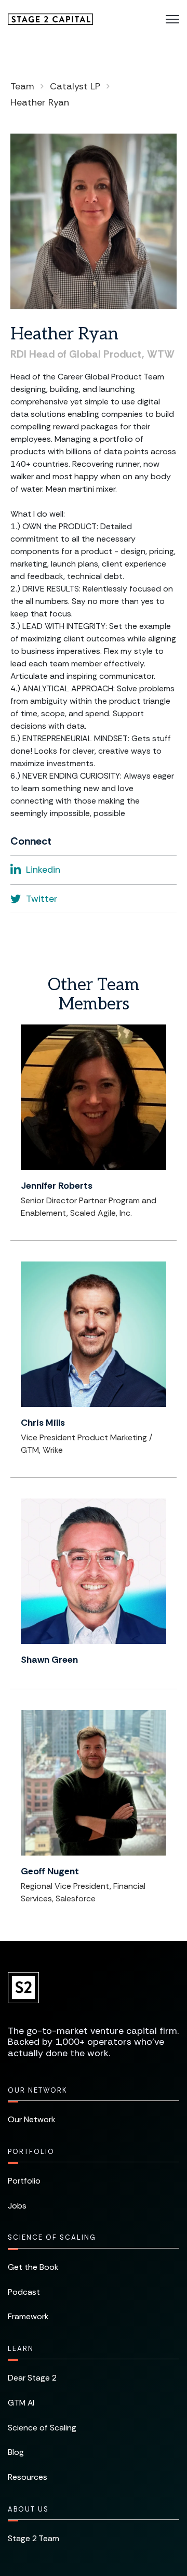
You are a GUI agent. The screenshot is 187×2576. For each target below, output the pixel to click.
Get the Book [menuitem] (33, 2267)
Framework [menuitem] (28, 2316)
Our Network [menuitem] (37, 2090)
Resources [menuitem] (28, 2477)
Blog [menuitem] (16, 2452)
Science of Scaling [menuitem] (52, 2237)
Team (22, 86)
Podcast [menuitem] (24, 2292)
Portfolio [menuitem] (31, 2152)
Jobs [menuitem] (17, 2206)
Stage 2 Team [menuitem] (34, 2538)
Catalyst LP (75, 86)
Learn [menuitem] (21, 2349)
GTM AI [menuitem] (21, 2403)
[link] (50, 18)
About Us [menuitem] (28, 2509)
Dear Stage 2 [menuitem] (32, 2378)
